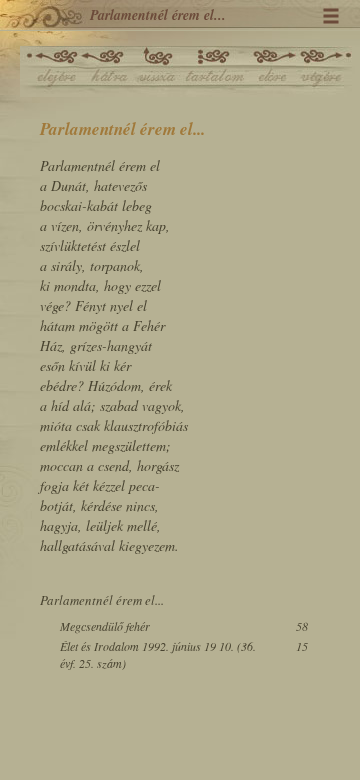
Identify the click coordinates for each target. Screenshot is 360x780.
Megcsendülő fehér (105, 626)
